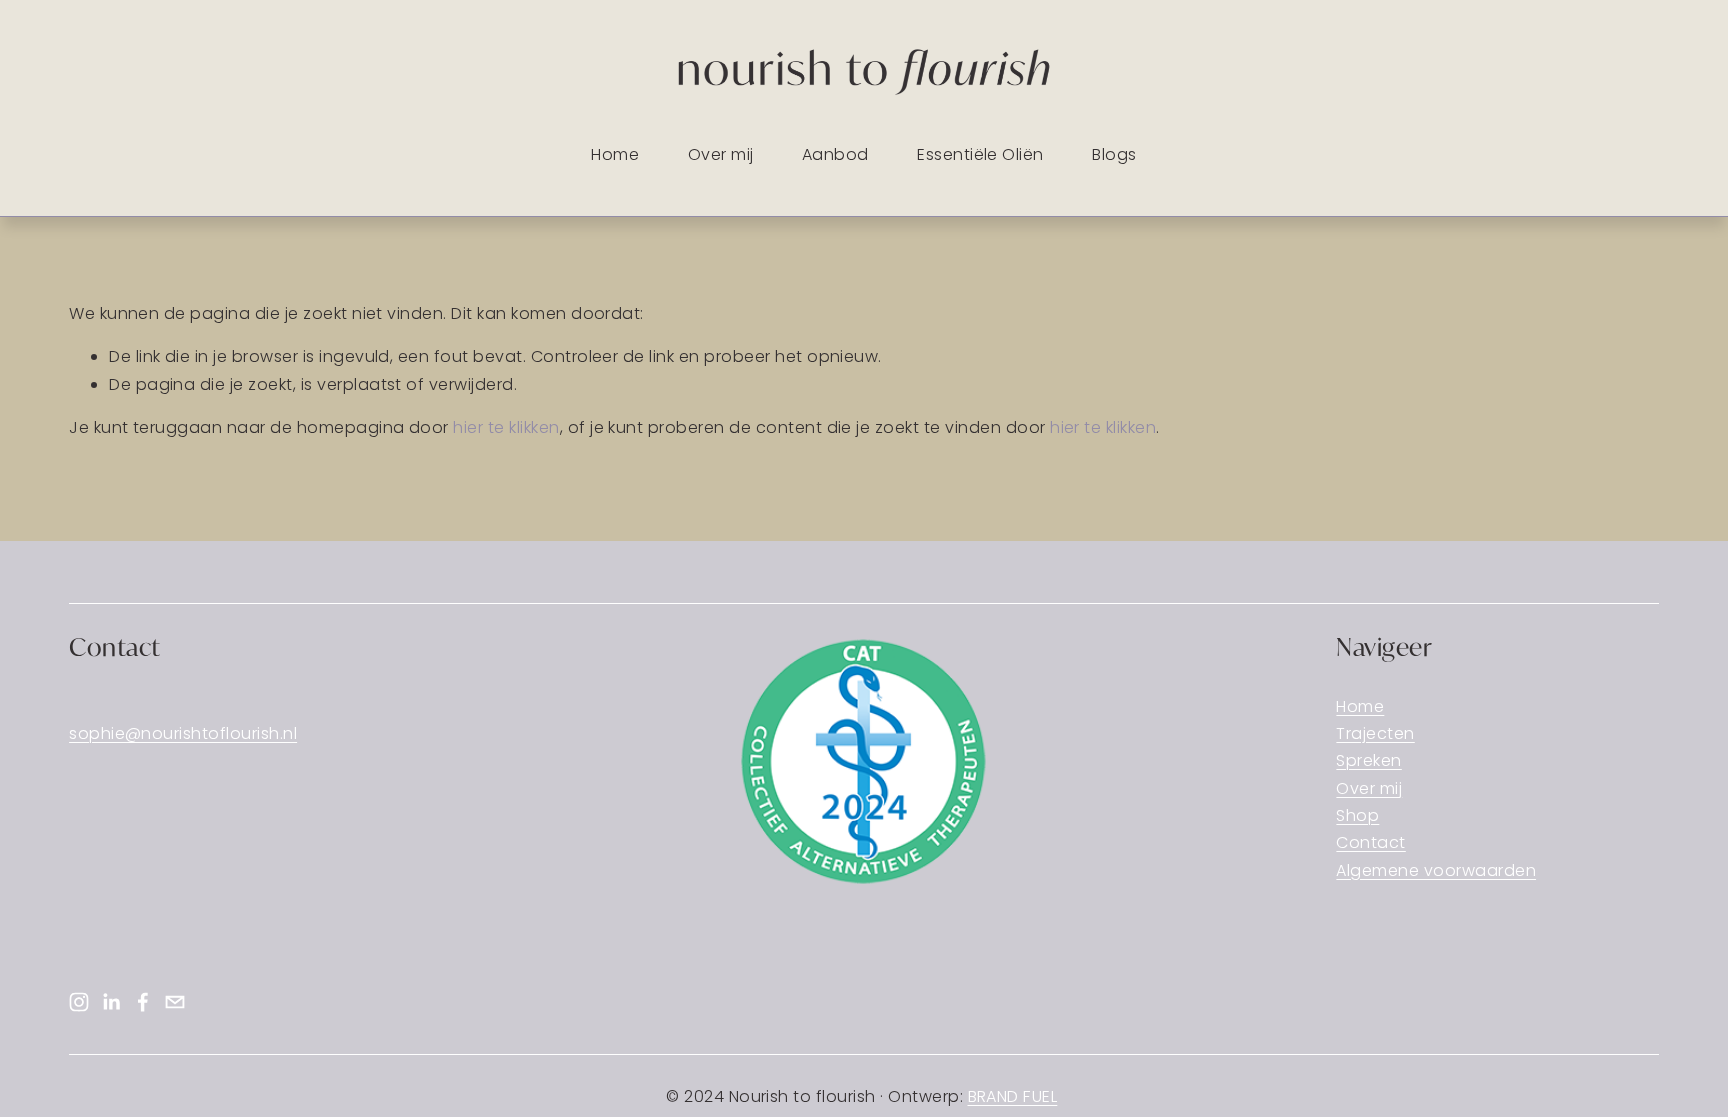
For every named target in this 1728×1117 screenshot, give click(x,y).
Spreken (1368, 760)
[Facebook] (143, 1002)
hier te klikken (506, 427)
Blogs (1114, 154)
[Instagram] (79, 1002)
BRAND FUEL (1013, 1096)
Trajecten (1375, 733)
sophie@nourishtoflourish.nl (183, 733)
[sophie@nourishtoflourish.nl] (175, 1002)
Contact (1370, 842)
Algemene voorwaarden (1436, 870)
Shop (1357, 815)
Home (615, 154)
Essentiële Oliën (980, 154)
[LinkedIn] (111, 1002)
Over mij (721, 154)
